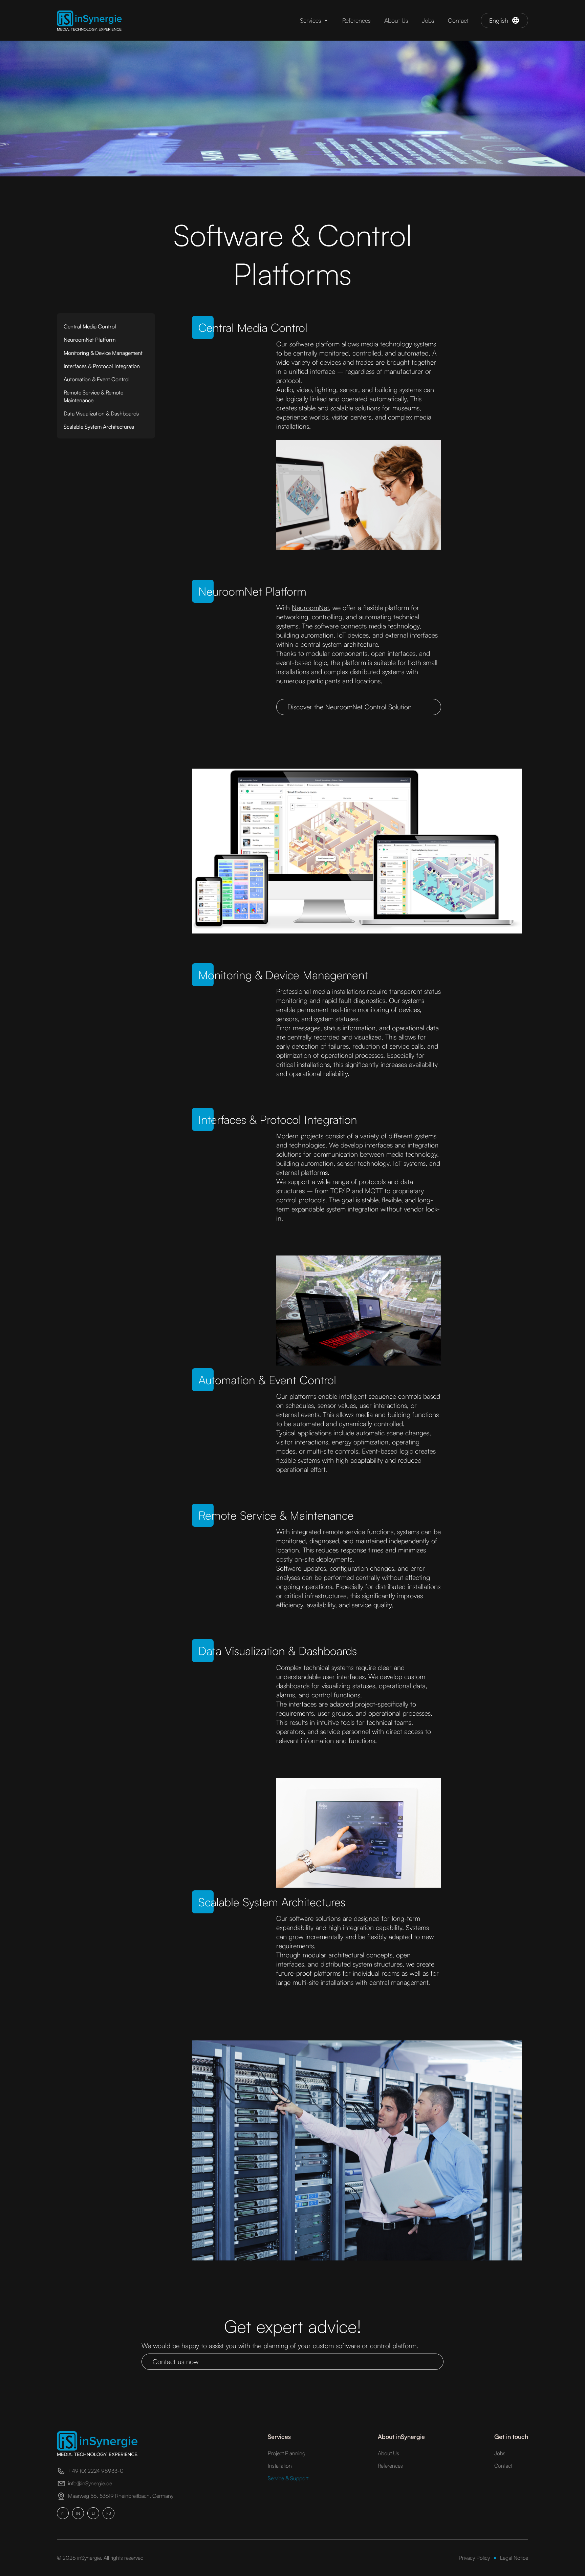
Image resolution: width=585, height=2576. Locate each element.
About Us (396, 20)
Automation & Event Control (97, 379)
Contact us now (176, 2362)
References (356, 20)
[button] (314, 20)
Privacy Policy (474, 2558)
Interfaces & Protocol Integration (102, 366)
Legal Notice (514, 2558)
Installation (280, 2466)
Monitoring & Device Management (103, 353)
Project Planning (287, 2453)
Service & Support (288, 2478)
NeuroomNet (310, 608)
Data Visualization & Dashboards (101, 413)
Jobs (428, 20)
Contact (458, 20)
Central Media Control (90, 326)
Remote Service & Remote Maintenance (93, 396)
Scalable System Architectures (99, 427)
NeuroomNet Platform (90, 340)
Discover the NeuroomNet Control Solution (350, 707)
